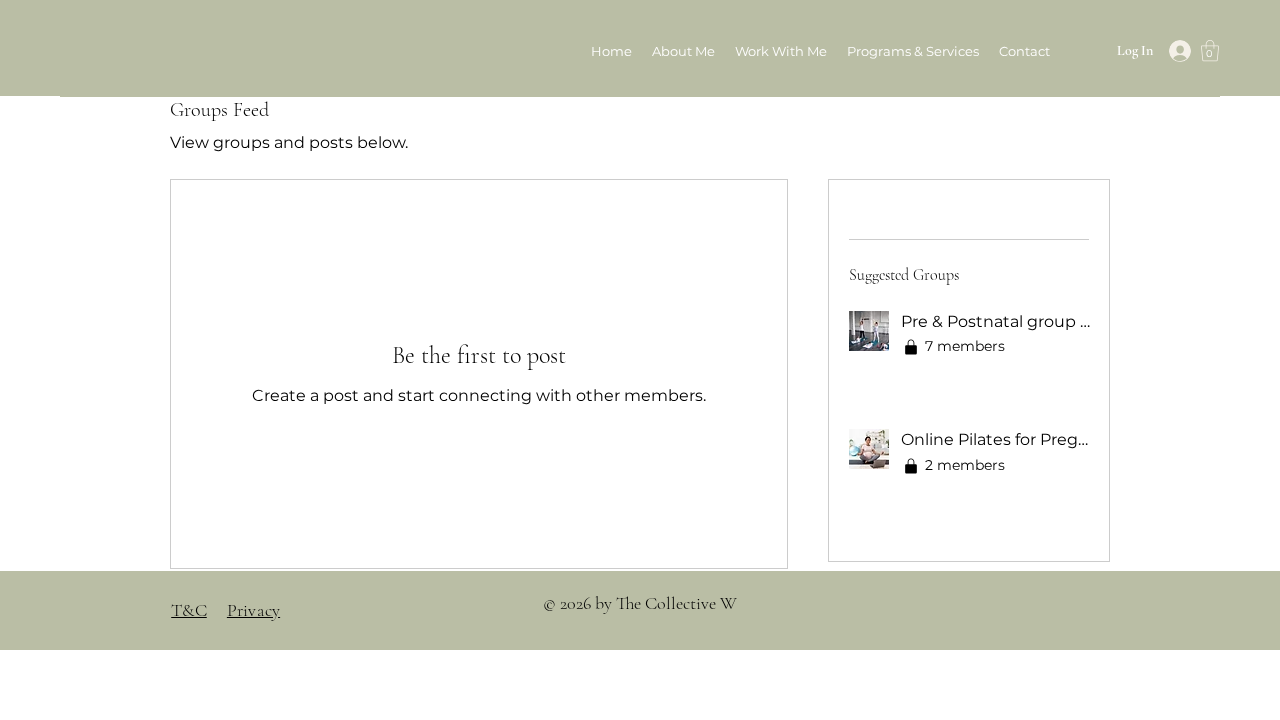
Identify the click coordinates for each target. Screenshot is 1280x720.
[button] (913, 51)
